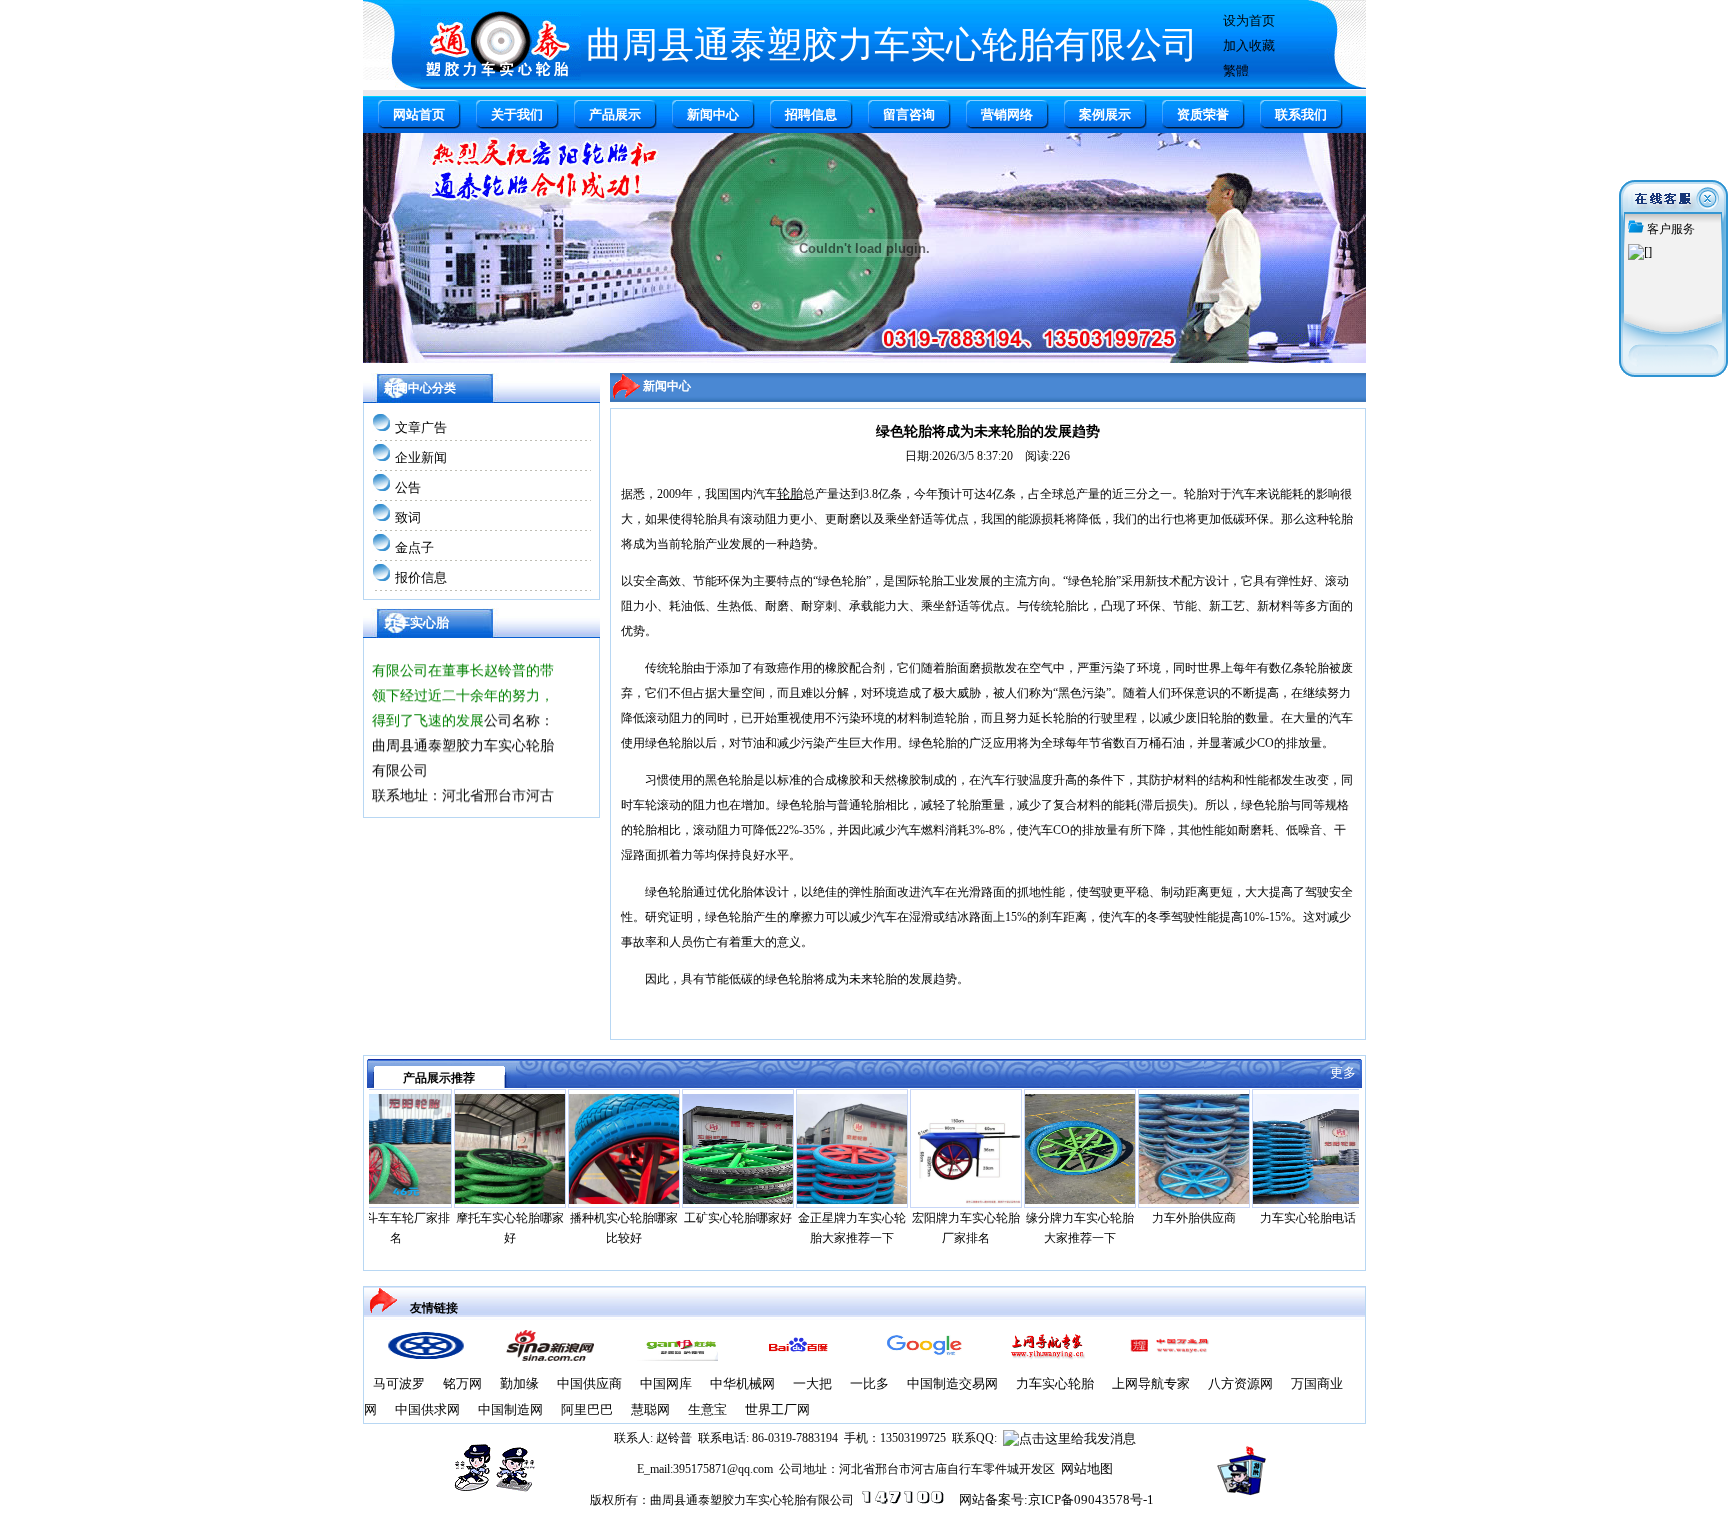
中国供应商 (589, 1383)
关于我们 (517, 114)
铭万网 (462, 1383)
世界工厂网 (777, 1409)
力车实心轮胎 (1055, 1383)
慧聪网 (650, 1409)
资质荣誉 (1203, 114)
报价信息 (421, 577)
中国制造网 (510, 1409)
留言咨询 (909, 114)
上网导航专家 (1151, 1383)
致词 (408, 517)
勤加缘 (519, 1383)
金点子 (414, 547)
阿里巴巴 (587, 1409)
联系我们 (1301, 114)
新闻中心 (713, 114)
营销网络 (1007, 114)
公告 (408, 487)
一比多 (869, 1383)
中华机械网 (742, 1383)
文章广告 (421, 427)
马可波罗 (399, 1383)
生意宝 (707, 1409)
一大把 (812, 1383)
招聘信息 (811, 114)
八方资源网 (1240, 1383)
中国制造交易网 (952, 1383)
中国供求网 (427, 1409)
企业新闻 (421, 457)
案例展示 (1105, 114)
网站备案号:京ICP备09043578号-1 (1056, 1499)
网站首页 (419, 114)
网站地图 (1087, 1468)
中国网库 (666, 1383)
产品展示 (615, 114)
